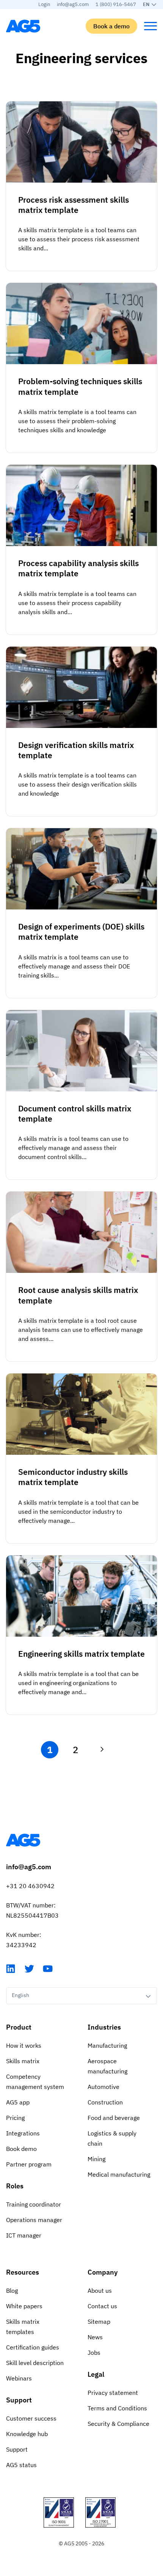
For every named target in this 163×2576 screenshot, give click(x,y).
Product (19, 2027)
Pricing (15, 2118)
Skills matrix (23, 2061)
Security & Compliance (118, 2424)
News (95, 2337)
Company (103, 2272)
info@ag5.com (73, 4)
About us (100, 2290)
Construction (105, 2102)
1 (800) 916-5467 (116, 4)
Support (19, 2400)
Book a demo (111, 26)
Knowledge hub (27, 2434)
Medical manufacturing (119, 2174)
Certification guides (33, 2347)
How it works (24, 2045)
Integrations (23, 2133)
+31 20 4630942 (30, 1886)
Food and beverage (114, 2118)
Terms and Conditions (117, 2408)
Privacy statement (113, 2393)
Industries (104, 2027)
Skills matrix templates (23, 2327)
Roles (15, 2186)
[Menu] (150, 26)
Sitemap (99, 2322)
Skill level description (35, 2363)
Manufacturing (107, 2045)
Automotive (103, 2087)
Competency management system (35, 2082)
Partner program (29, 2164)
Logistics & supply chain (112, 2138)
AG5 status (21, 2465)
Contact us (102, 2306)
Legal (96, 2374)
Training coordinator (34, 2204)
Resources (23, 2272)
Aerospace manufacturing (107, 2066)
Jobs (94, 2353)
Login (44, 4)
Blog (12, 2290)
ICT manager (24, 2235)
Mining (96, 2159)
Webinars (19, 2378)
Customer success (31, 2418)
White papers (24, 2306)
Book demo (21, 2149)
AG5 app (18, 2102)
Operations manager (34, 2220)
